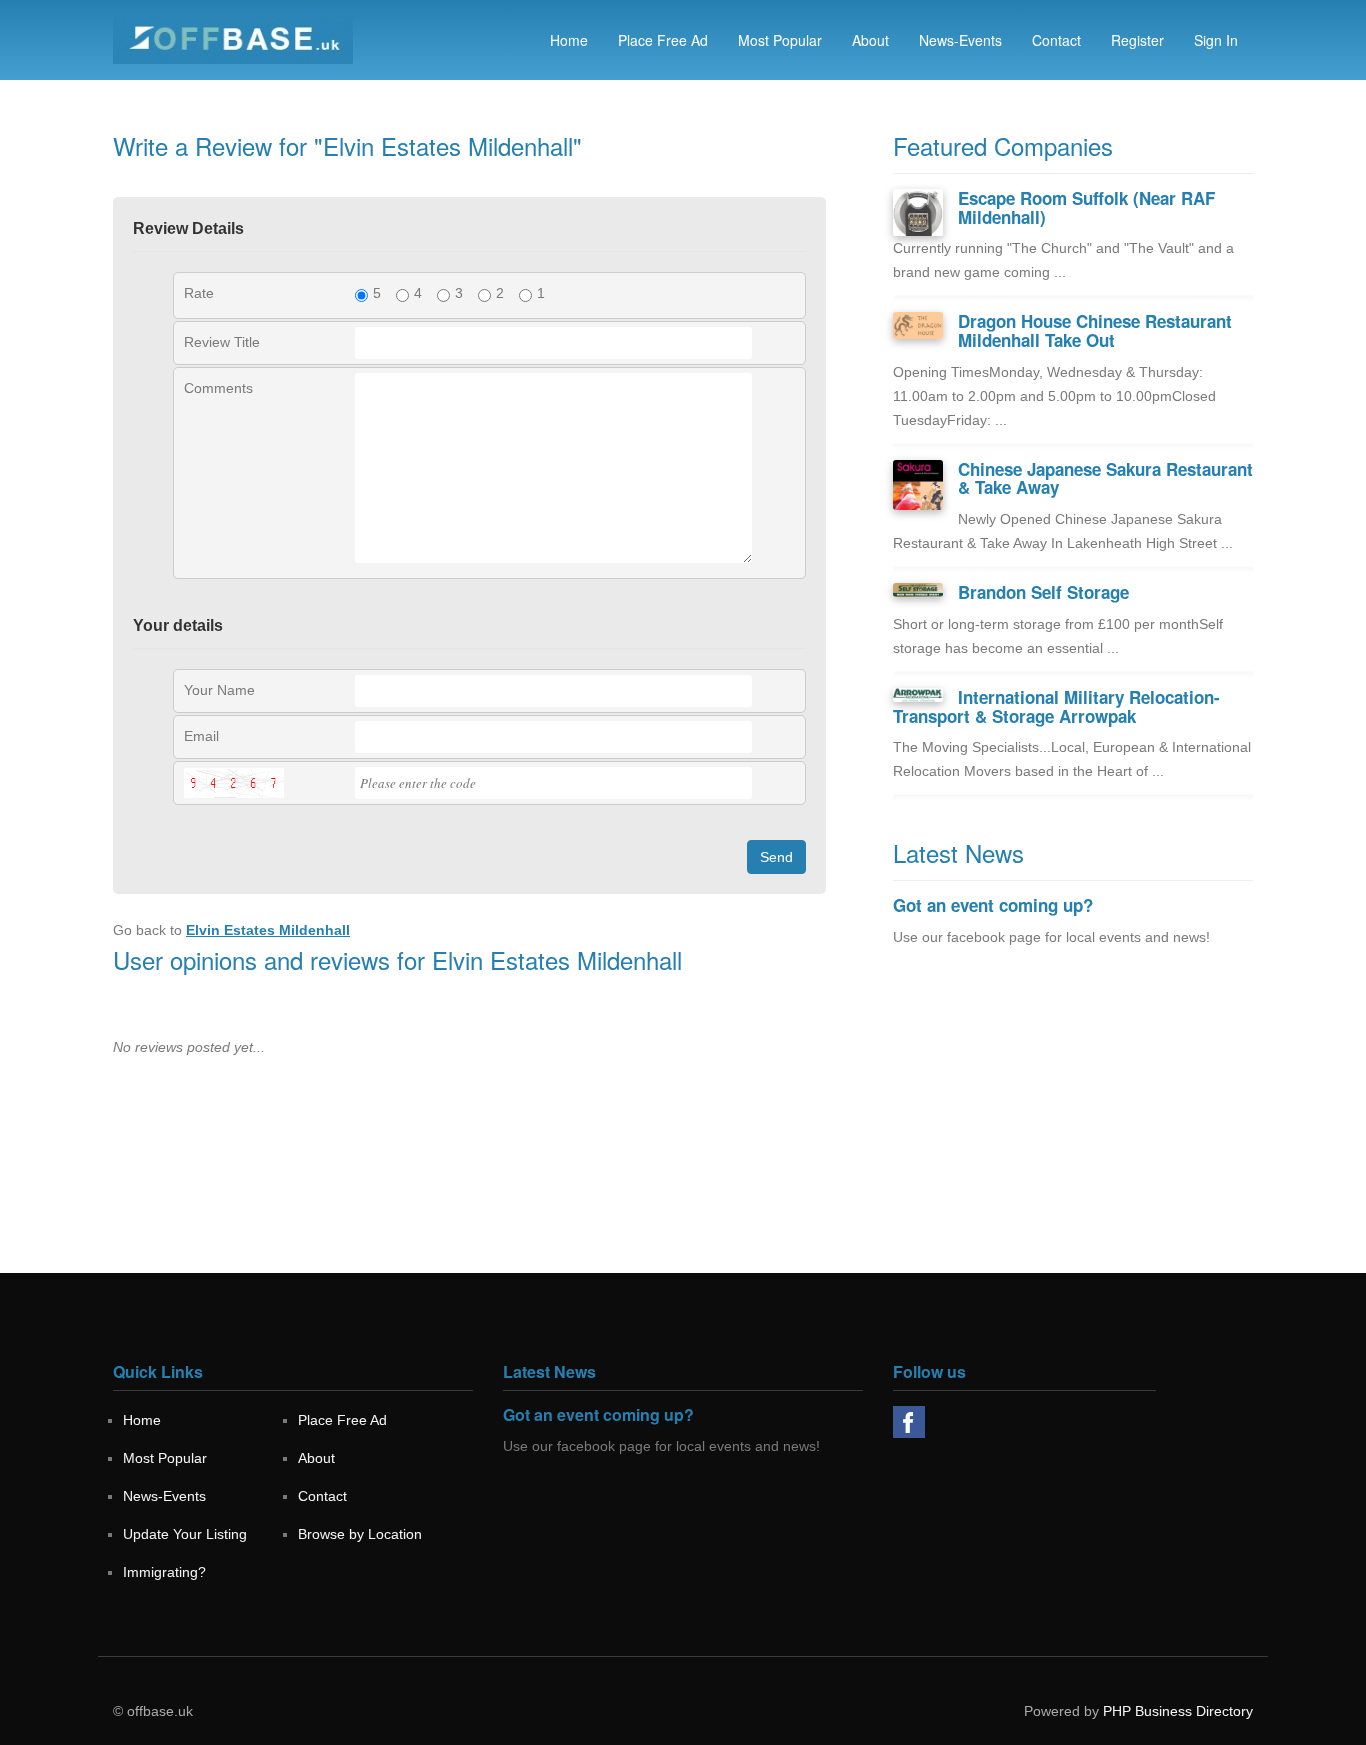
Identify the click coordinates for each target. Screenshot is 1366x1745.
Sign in (1216, 40)
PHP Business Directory (1178, 1711)
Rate (199, 293)
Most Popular (780, 40)
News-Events (960, 40)
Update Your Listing (185, 1534)
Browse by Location (360, 1534)
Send (776, 857)
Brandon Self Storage (1043, 592)
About (870, 40)
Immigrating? (164, 1572)
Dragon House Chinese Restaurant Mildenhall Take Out (1095, 330)
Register (1137, 40)
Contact (1056, 40)
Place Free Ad (663, 40)
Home (569, 40)
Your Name (219, 690)
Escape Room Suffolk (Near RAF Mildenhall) (1086, 207)
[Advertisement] (1073, 1133)
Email (201, 736)
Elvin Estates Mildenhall (268, 930)
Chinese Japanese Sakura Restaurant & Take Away (1105, 478)
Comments (218, 388)
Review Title (222, 342)
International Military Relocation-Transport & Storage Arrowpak (1056, 706)
